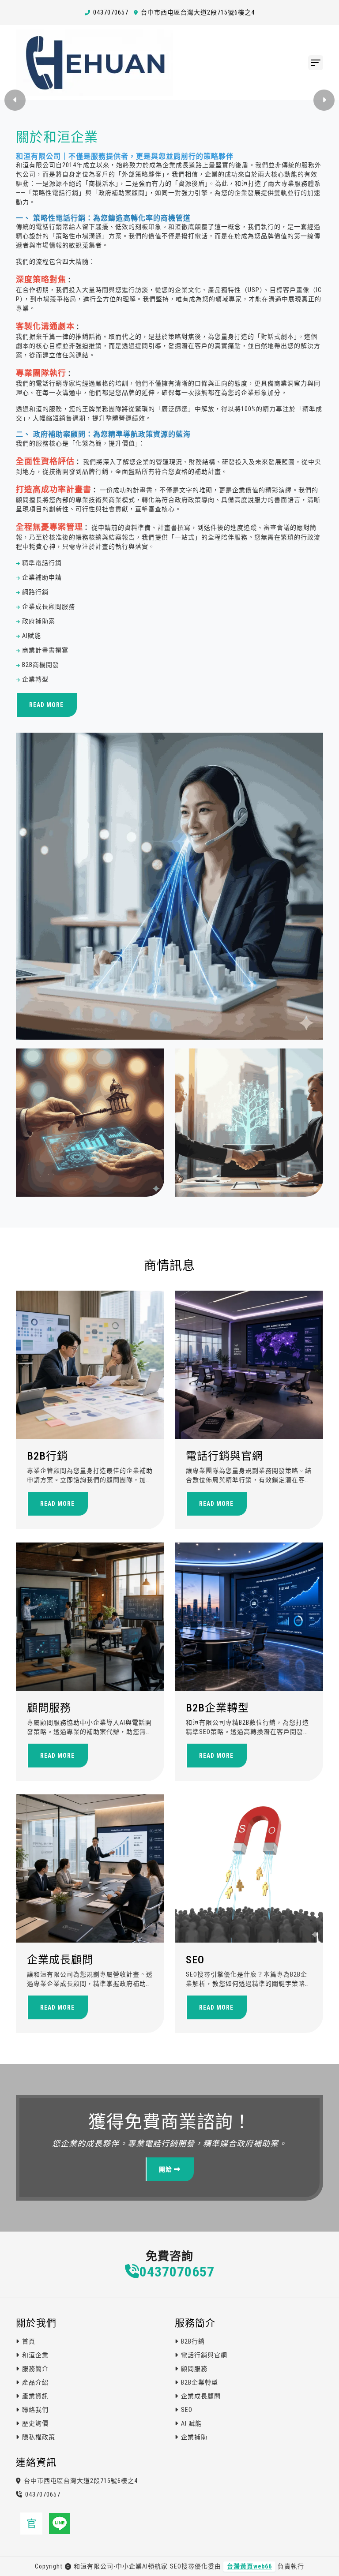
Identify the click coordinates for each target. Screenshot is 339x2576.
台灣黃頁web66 (249, 2566)
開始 (166, 2169)
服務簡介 (35, 2369)
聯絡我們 (35, 2410)
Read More (46, 705)
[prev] (15, 100)
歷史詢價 (35, 2423)
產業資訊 (35, 2396)
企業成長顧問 (60, 1960)
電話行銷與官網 (224, 1456)
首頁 (29, 2341)
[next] (324, 100)
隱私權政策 (39, 2437)
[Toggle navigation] (316, 63)
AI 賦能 (191, 2423)
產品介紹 (35, 2382)
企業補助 (194, 2437)
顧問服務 (49, 1708)
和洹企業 (35, 2355)
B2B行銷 (47, 1456)
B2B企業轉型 (217, 1708)
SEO (195, 1960)
